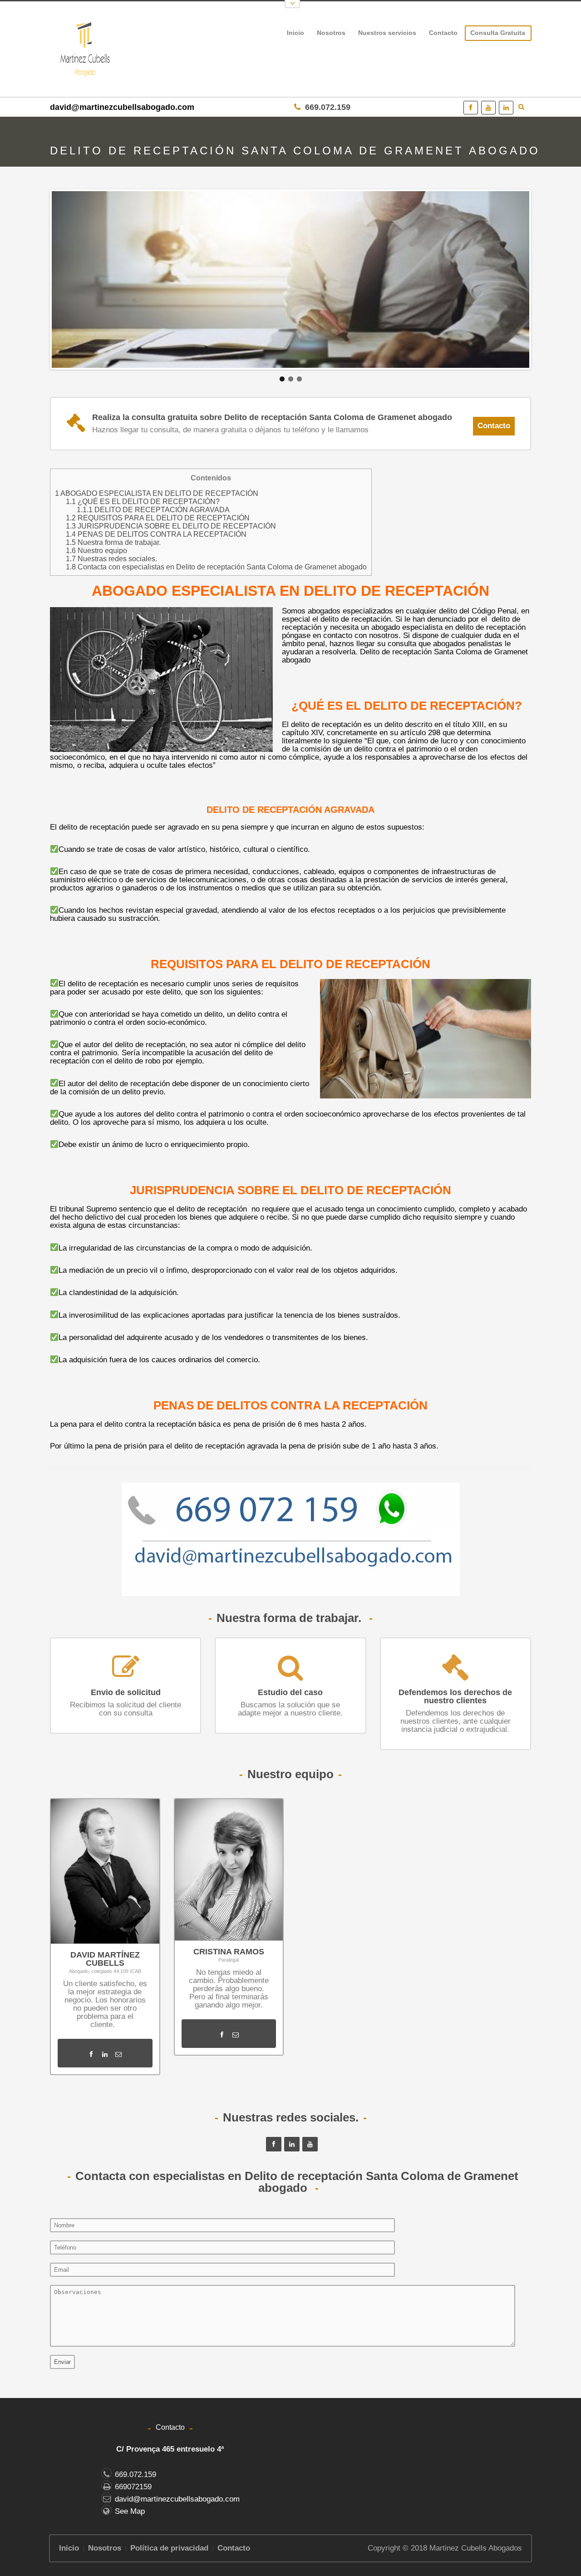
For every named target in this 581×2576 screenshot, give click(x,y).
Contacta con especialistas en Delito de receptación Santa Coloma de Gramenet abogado (216, 567)
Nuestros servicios (384, 35)
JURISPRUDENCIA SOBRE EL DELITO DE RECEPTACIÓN (171, 526)
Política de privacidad (169, 2548)
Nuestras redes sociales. (111, 559)
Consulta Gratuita (498, 33)
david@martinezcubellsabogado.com (122, 107)
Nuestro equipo (96, 550)
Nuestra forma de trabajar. (113, 542)
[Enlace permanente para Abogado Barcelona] (290, 279)
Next (546, 283)
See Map (130, 2511)
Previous (35, 283)
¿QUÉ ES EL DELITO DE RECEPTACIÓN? (143, 501)
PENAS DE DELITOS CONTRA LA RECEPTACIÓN (156, 534)
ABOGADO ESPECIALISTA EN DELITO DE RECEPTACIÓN (157, 493)
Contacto (443, 33)
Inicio (295, 33)
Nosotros (331, 33)
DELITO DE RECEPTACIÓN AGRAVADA (153, 509)
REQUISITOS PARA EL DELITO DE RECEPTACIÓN (158, 518)
